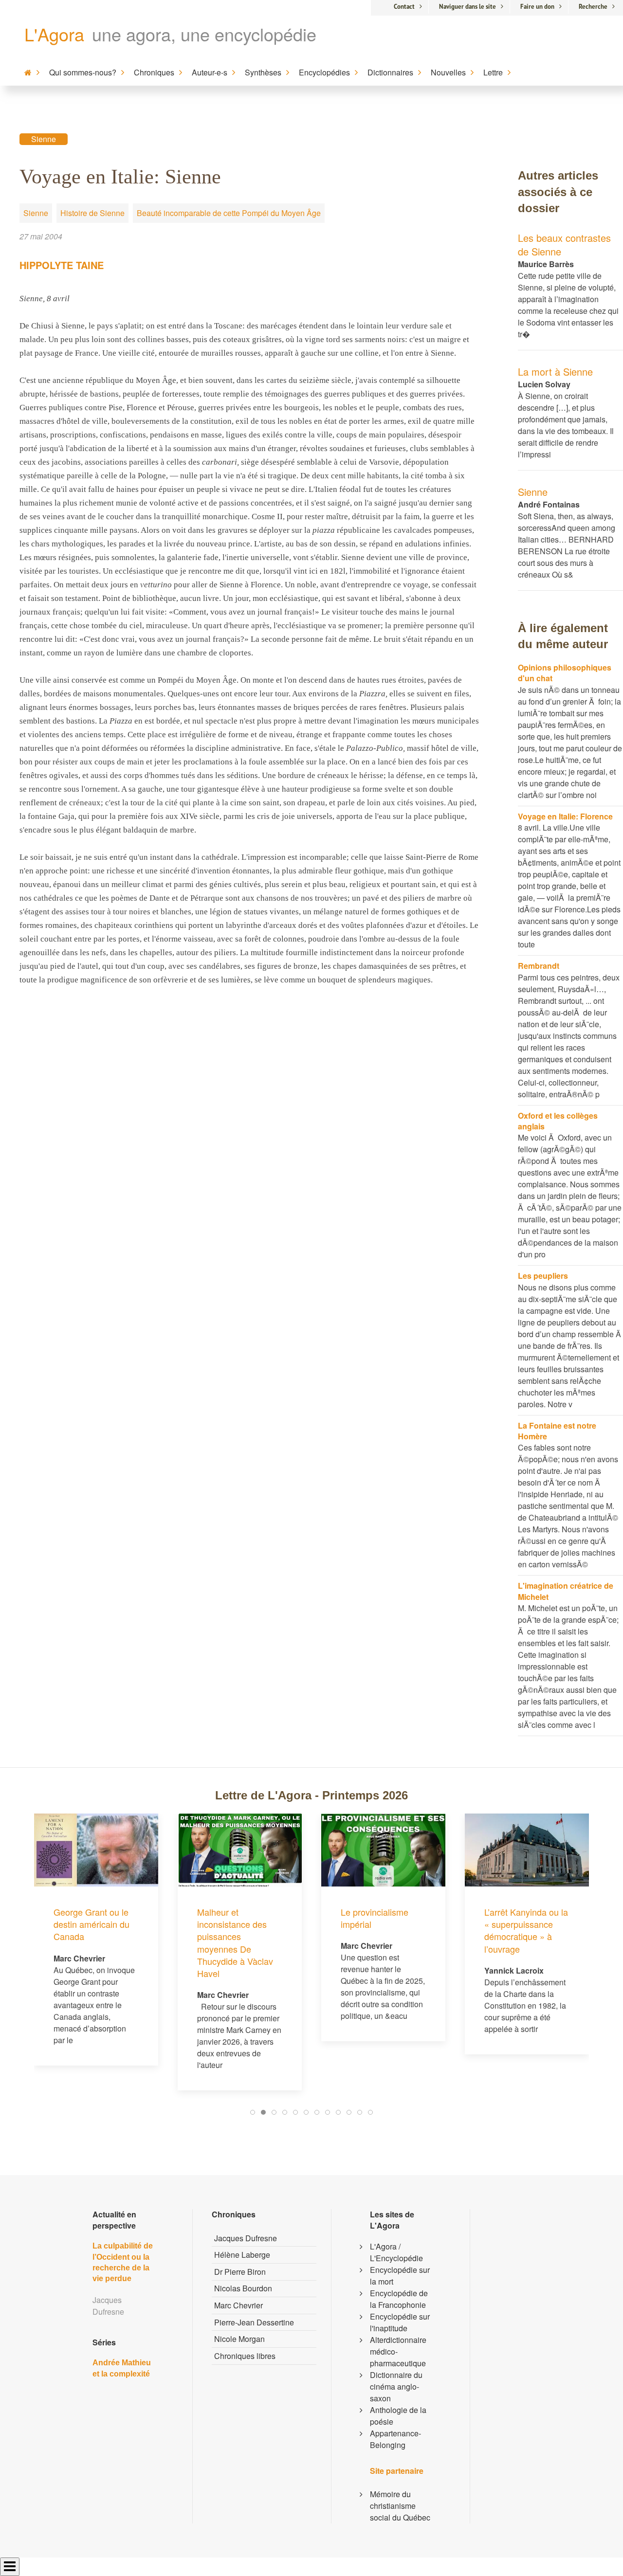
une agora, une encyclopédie (204, 34)
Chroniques (154, 72)
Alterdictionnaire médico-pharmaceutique (398, 2351)
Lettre (493, 72)
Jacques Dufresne (246, 2238)
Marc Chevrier (238, 2305)
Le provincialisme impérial (231, 1918)
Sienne (44, 139)
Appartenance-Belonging (395, 2439)
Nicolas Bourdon (243, 2288)
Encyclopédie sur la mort (400, 2276)
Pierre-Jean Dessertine (254, 2322)
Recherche (593, 7)
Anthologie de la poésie (398, 2416)
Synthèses (263, 72)
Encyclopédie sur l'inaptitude (400, 2322)
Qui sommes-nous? (83, 72)
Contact (404, 7)
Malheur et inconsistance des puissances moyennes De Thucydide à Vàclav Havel (92, 1942)
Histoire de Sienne (92, 213)
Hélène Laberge (242, 2255)
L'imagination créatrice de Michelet (566, 1591)
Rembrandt (539, 966)
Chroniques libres (245, 2356)
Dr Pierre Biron (240, 2272)
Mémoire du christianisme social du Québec (400, 2506)
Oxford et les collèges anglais (558, 1121)
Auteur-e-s (210, 72)
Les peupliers (543, 1276)
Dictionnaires (390, 72)
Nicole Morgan (239, 2339)
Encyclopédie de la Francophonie (399, 2299)
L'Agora (54, 34)
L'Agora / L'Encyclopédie (396, 2252)
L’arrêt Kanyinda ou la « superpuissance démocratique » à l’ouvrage (383, 1930)
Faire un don (537, 7)
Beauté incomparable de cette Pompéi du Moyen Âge (229, 213)
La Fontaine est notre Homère (557, 1431)
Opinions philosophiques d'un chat (565, 673)
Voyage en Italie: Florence (565, 816)
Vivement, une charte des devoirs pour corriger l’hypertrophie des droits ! (527, 1857)
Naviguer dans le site (467, 7)
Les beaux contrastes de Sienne (564, 245)
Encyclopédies (324, 72)
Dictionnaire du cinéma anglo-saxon (396, 2386)
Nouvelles (448, 72)
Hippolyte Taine (62, 265)
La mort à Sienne (555, 372)
